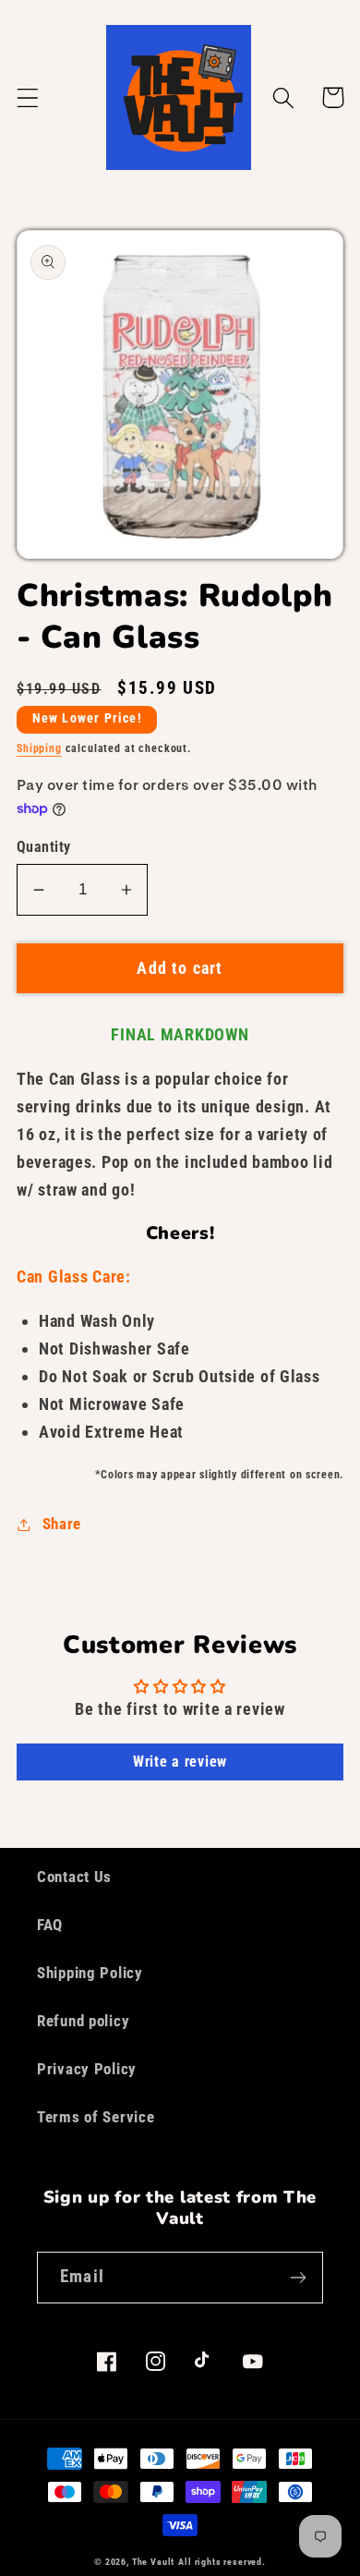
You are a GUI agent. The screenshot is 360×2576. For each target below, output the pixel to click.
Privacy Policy (87, 2069)
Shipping (39, 748)
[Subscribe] (298, 2278)
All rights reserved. (222, 2562)
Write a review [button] (180, 1762)
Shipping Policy (90, 1973)
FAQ (50, 1925)
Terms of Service (96, 2117)
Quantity (44, 847)
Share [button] (62, 1524)
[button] (28, 97)
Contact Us (74, 1877)
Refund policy (83, 2021)
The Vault (154, 2562)
